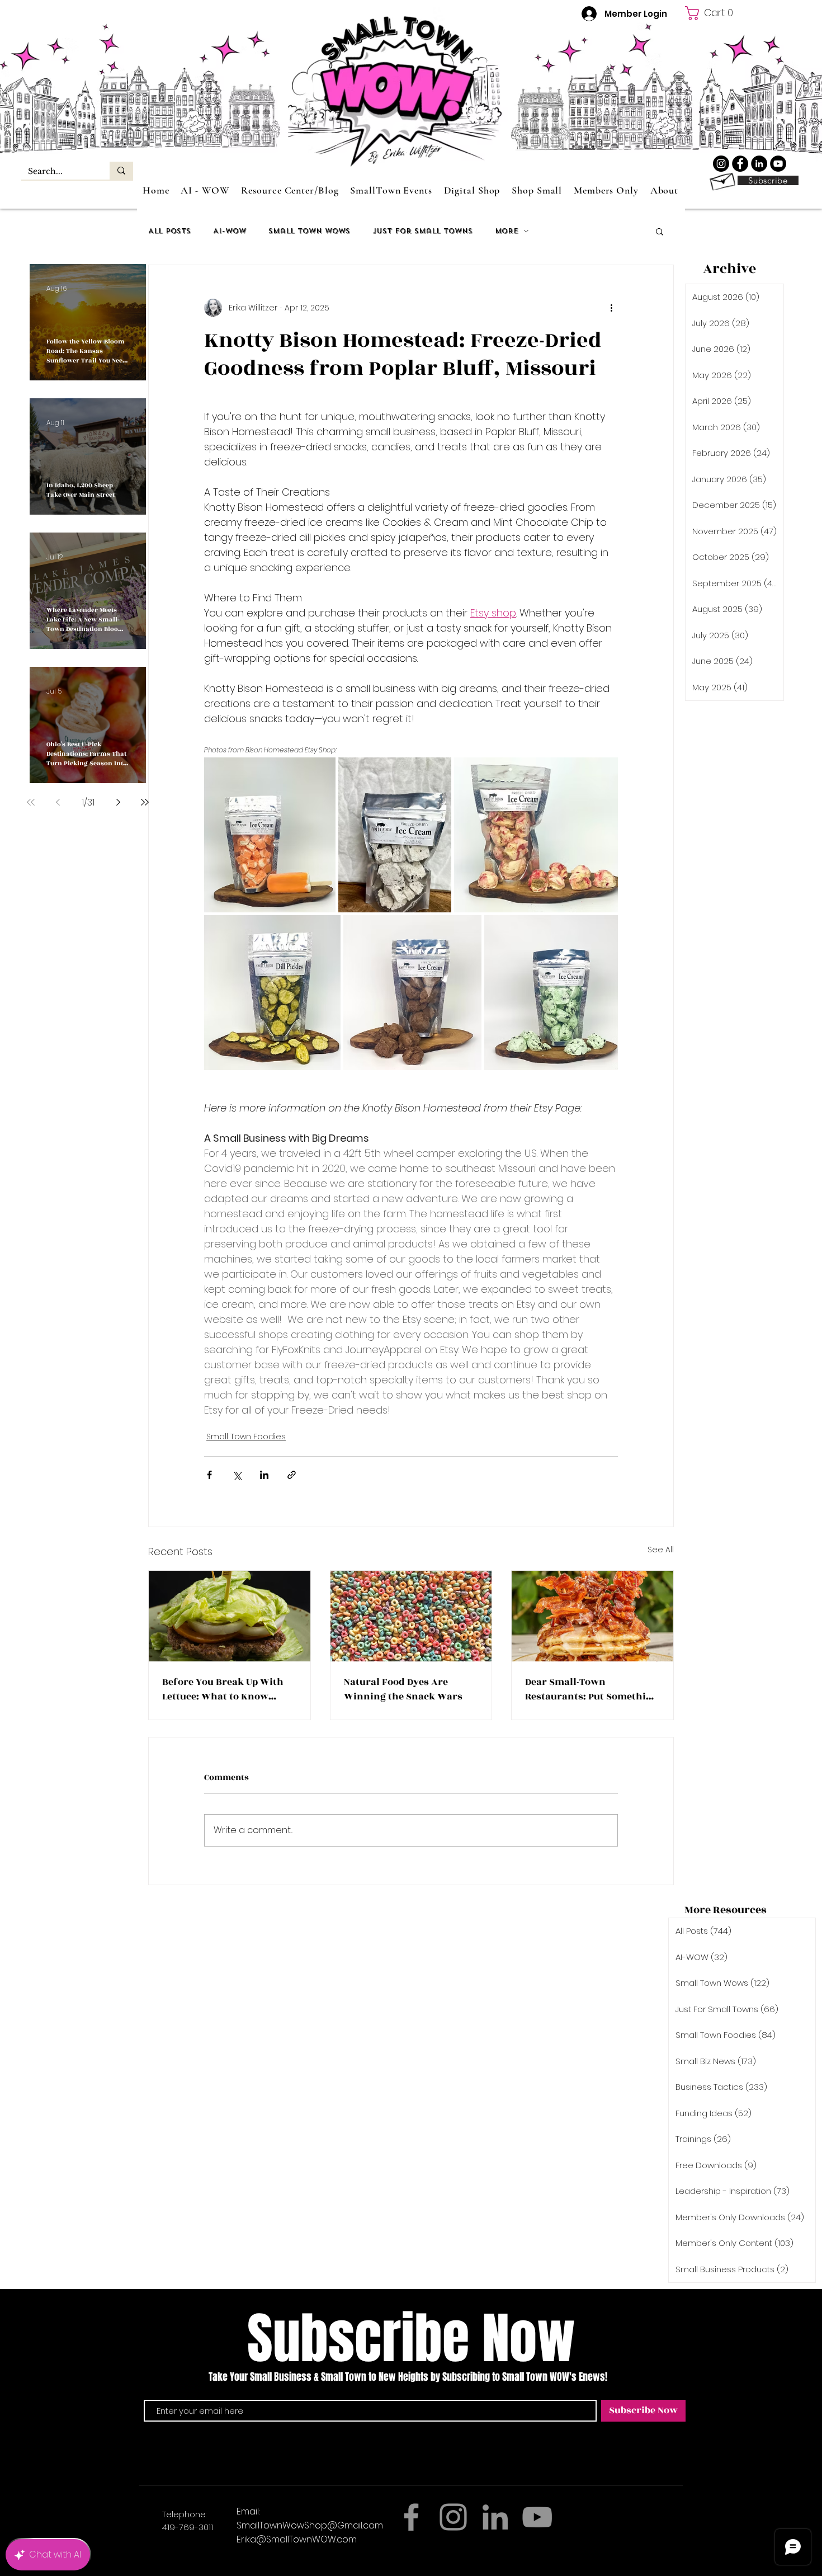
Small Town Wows (309, 231)
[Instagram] (453, 2517)
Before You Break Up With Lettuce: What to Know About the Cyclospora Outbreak (223, 1689)
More (507, 231)
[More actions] (611, 308)
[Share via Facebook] (209, 1475)
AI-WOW (230, 231)
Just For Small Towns (422, 231)
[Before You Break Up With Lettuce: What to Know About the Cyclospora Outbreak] (230, 1616)
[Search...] (121, 171)
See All (661, 1550)
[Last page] (145, 802)
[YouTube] (778, 164)
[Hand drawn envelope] (722, 180)
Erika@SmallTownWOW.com (297, 2539)
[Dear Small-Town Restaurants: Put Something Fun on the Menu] (592, 1616)
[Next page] (118, 802)
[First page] (31, 802)
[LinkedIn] (759, 164)
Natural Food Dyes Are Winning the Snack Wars (403, 1689)
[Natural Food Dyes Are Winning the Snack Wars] (411, 1616)
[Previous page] (58, 802)
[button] (714, 13)
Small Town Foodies (246, 1437)
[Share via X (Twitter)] (237, 1475)
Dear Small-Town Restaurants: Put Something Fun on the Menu (592, 1689)
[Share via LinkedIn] (264, 1475)
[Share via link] (292, 1475)
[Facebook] (740, 164)
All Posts (169, 231)
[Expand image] (270, 835)
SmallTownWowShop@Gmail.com (310, 2525)
